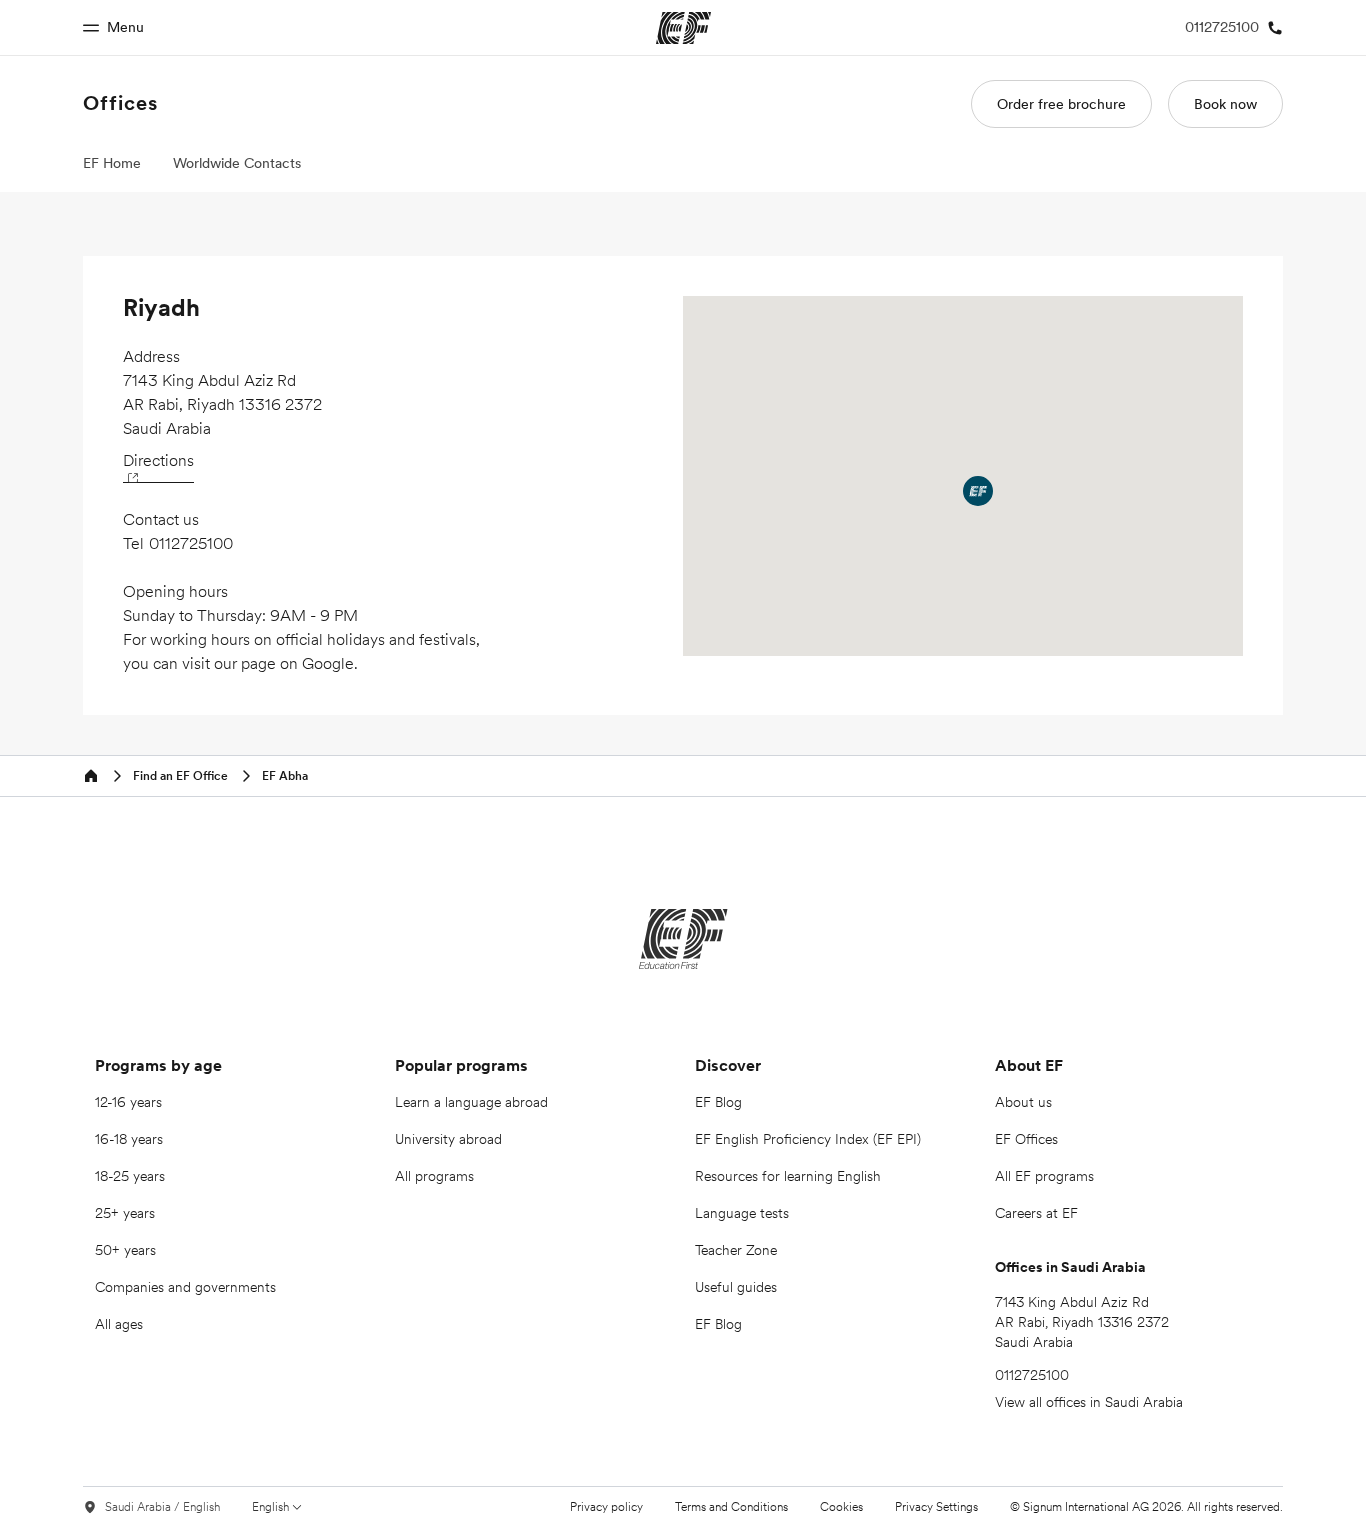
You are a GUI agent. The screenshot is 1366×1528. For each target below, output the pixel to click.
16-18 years (129, 1139)
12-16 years (128, 1102)
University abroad (448, 1139)
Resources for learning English (788, 1176)
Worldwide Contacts (237, 163)
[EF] (683, 939)
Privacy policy (606, 1506)
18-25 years (130, 1176)
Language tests (742, 1213)
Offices (120, 103)
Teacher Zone (736, 1250)
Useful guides (736, 1287)
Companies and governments (185, 1287)
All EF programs (1044, 1176)
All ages (119, 1324)
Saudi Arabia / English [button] (162, 1507)
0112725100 (191, 543)
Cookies (841, 1506)
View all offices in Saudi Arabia (1089, 1402)
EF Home (112, 163)
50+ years (125, 1250)
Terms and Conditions (731, 1506)
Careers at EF (1036, 1213)
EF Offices (1026, 1139)
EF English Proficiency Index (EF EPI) (808, 1139)
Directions (158, 460)
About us (1023, 1102)
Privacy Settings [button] (936, 1507)
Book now (1225, 104)
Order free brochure (1061, 104)
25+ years (125, 1213)
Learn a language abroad (471, 1102)
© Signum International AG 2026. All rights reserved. (1146, 1506)
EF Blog (718, 1102)
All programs (434, 1176)
